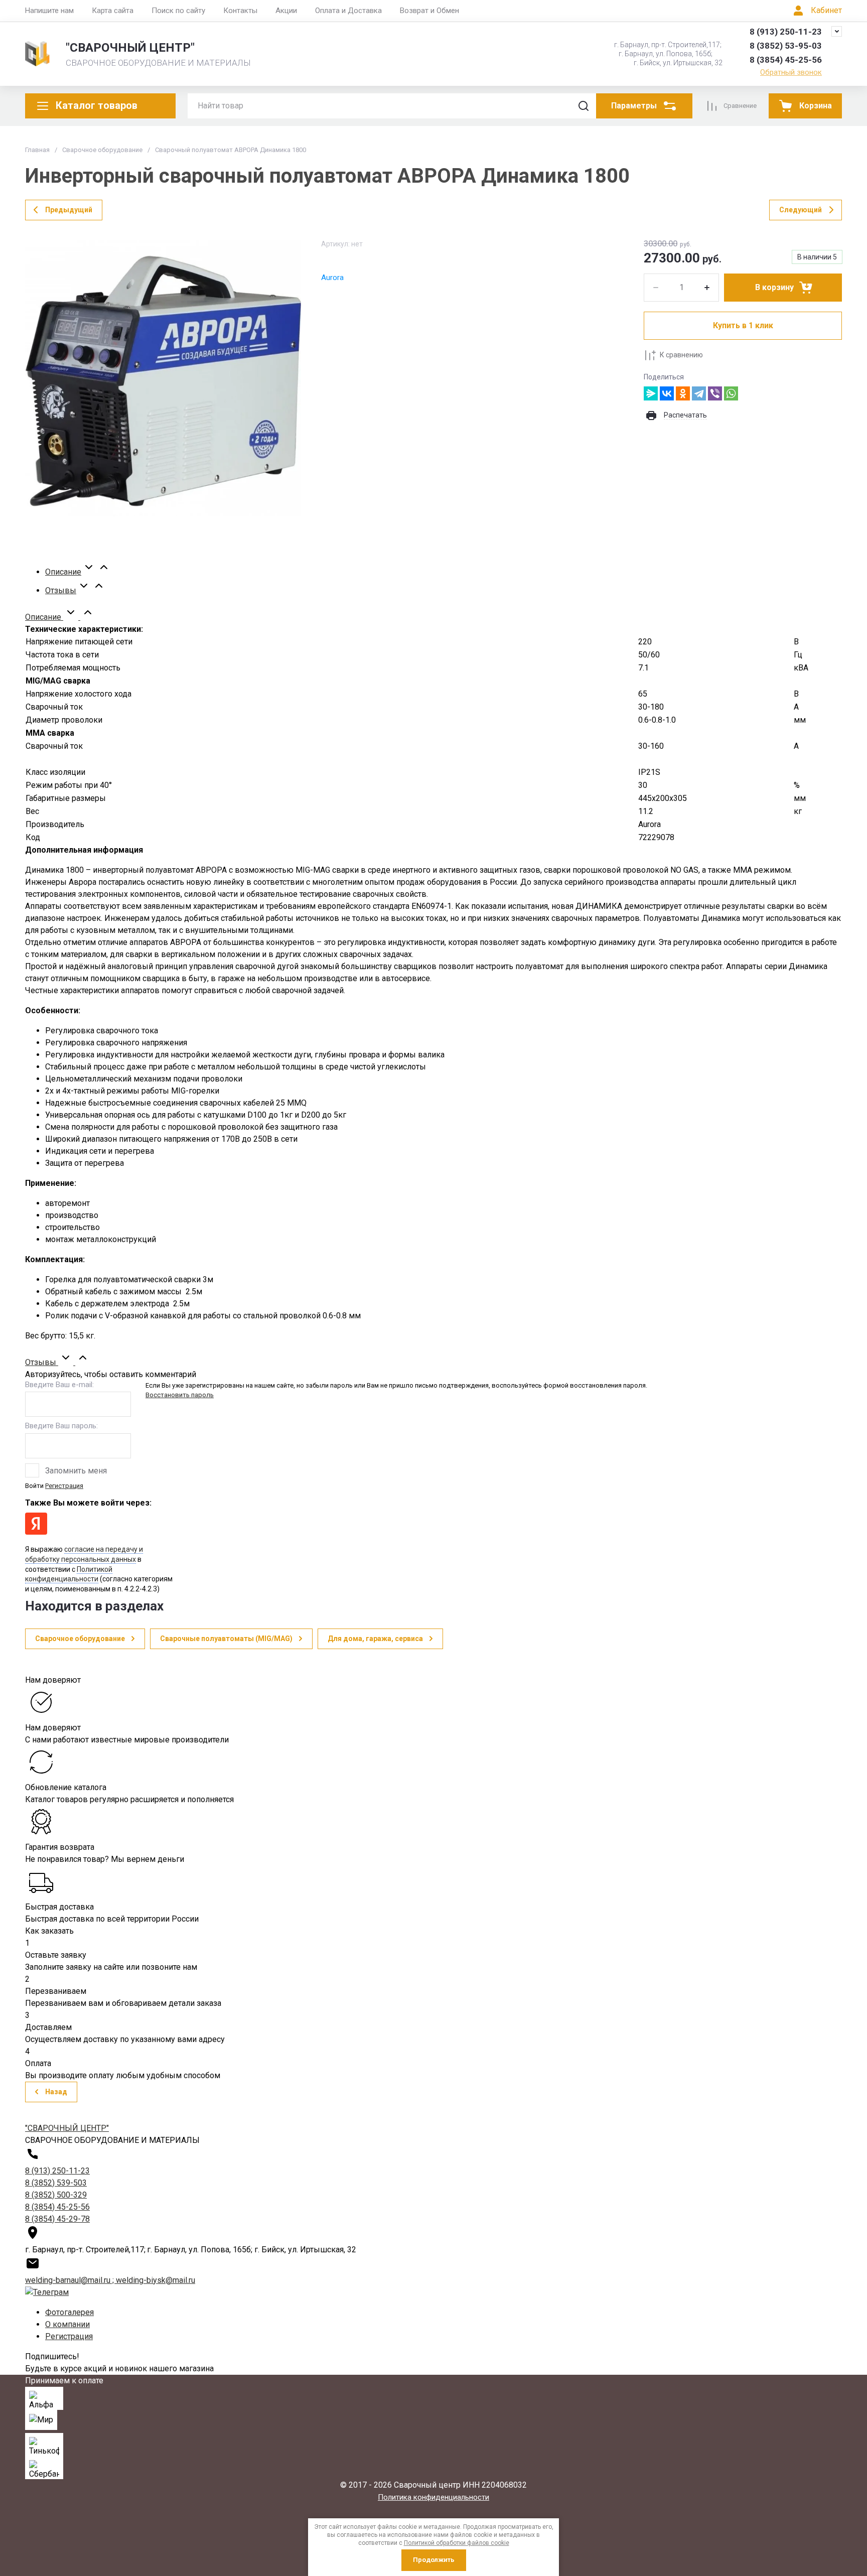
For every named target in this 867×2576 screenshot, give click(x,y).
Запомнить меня (76, 1471)
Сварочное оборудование (102, 150)
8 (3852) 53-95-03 (786, 46)
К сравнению (681, 355)
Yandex (36, 1524)
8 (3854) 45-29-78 (57, 2219)
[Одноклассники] (683, 393)
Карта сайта (113, 11)
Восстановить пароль (180, 1395)
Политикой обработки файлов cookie (457, 2543)
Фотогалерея (69, 2312)
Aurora (332, 278)
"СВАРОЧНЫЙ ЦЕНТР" (130, 48)
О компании (67, 2324)
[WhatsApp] (731, 393)
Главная (37, 150)
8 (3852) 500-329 (56, 2195)
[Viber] (715, 393)
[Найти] (584, 106)
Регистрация (64, 1486)
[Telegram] (699, 393)
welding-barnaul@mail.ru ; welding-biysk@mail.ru (110, 2280)
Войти (34, 1486)
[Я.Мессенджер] (651, 393)
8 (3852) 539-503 (56, 2183)
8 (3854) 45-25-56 (786, 60)
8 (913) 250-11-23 (786, 32)
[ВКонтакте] (667, 393)
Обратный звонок (791, 72)
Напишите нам (49, 11)
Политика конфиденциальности (434, 2497)
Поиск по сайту (178, 11)
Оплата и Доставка (348, 11)
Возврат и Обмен (429, 11)
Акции (286, 11)
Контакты (240, 11)
